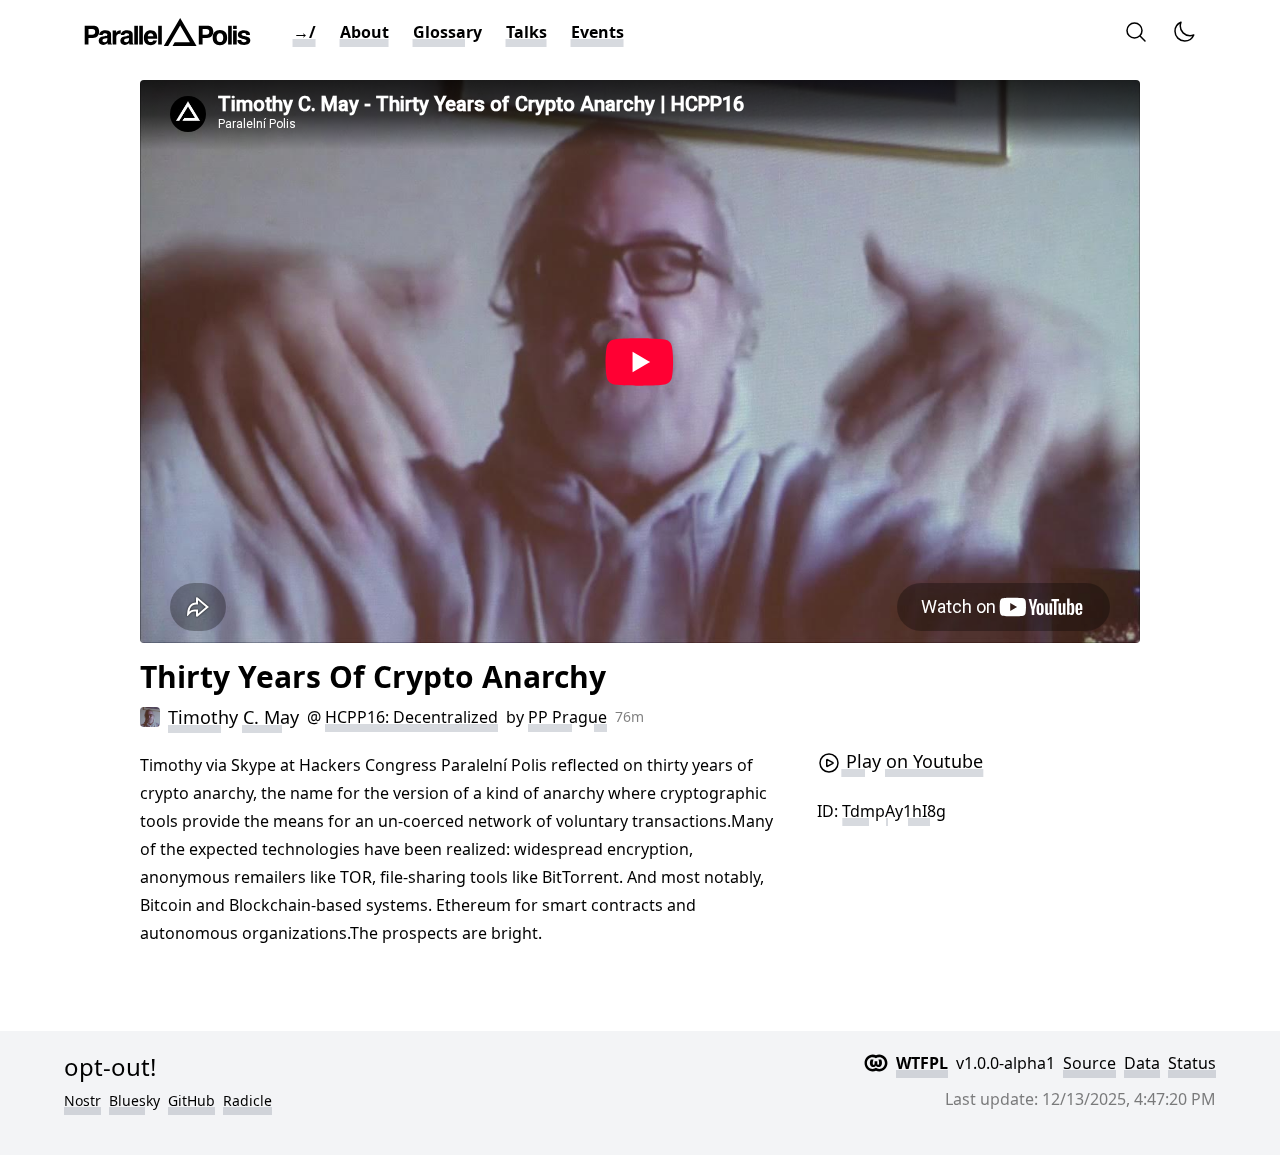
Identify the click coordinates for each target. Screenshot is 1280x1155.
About (364, 32)
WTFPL (922, 1063)
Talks (526, 32)
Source (1089, 1063)
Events (597, 32)
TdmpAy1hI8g (894, 811)
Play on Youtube (912, 761)
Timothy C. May (233, 717)
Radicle (247, 1100)
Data (1142, 1063)
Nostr (82, 1100)
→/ (304, 32)
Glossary (447, 32)
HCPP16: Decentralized (411, 717)
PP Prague (567, 717)
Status (1192, 1063)
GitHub (191, 1100)
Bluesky (134, 1100)
